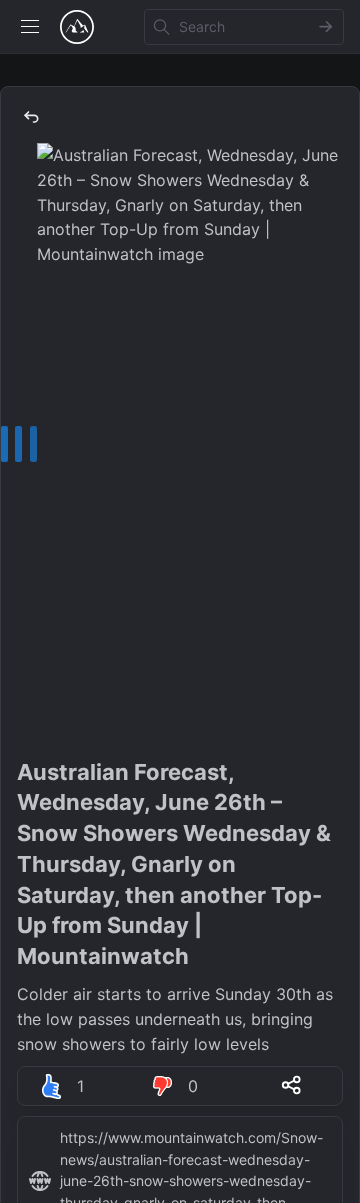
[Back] (31, 117)
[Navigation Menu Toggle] (30, 27)
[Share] (291, 1085)
